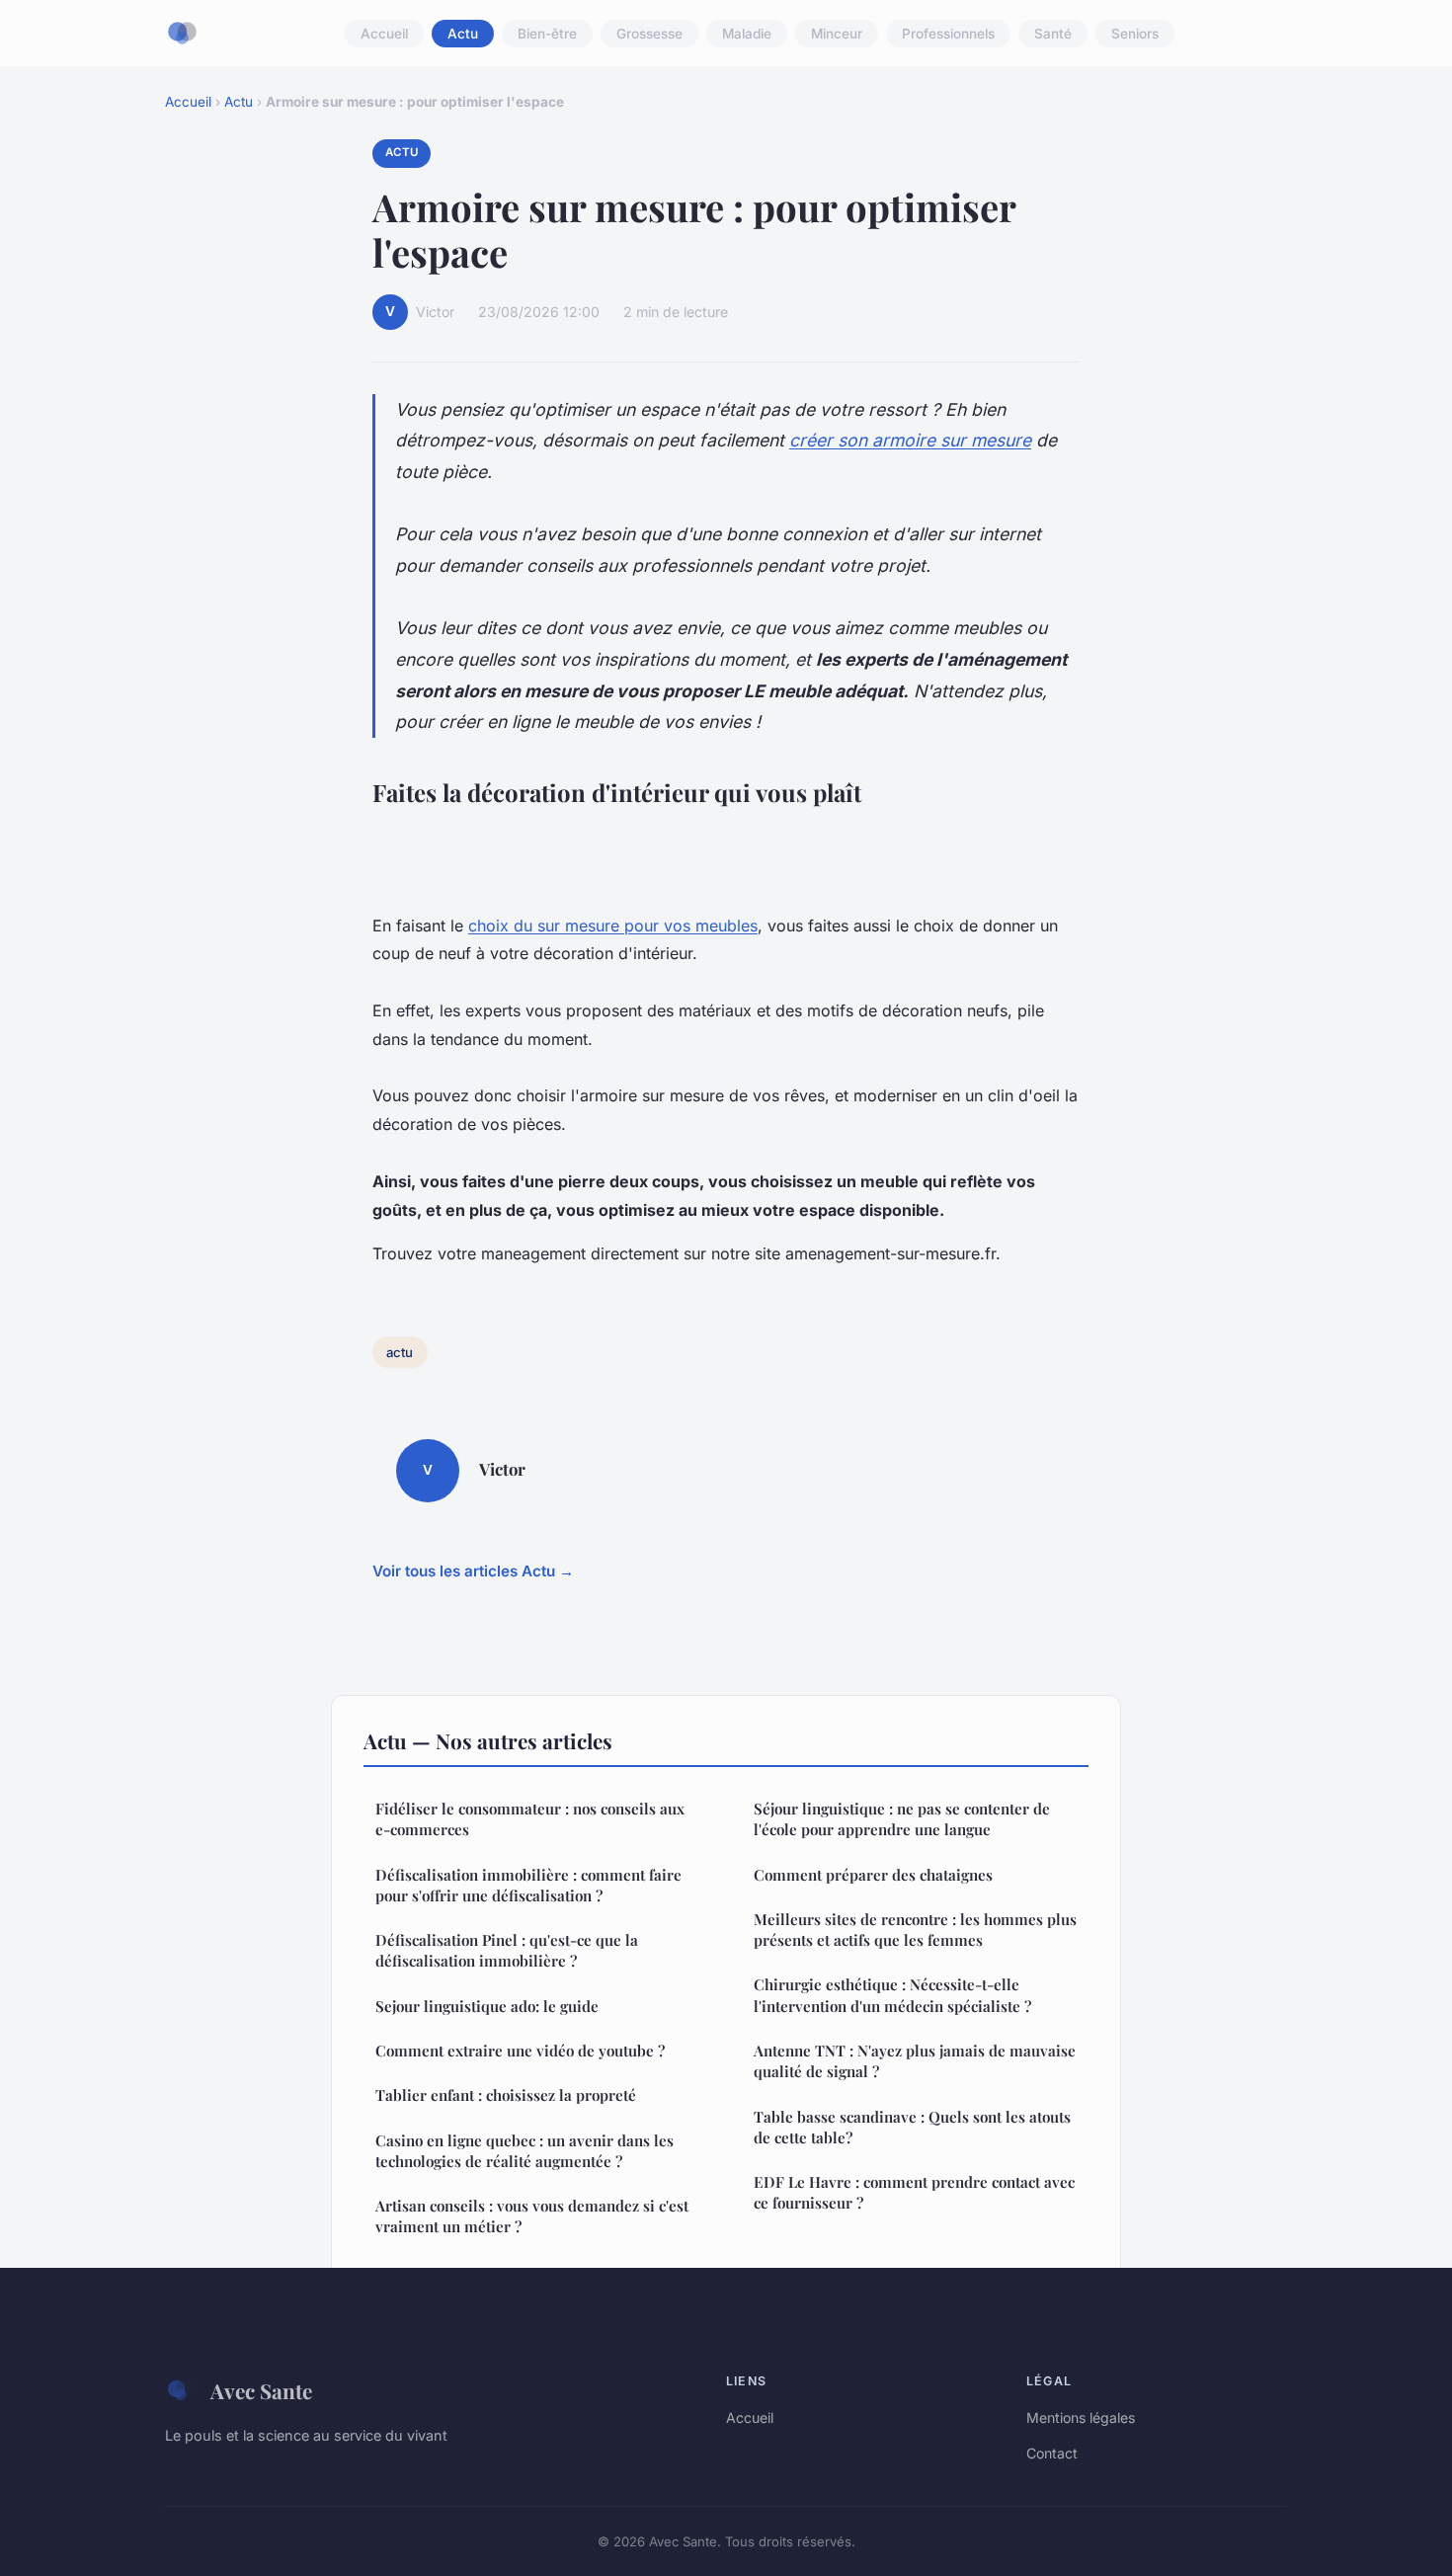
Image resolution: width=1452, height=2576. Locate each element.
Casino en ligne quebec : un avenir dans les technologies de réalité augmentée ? (524, 2151)
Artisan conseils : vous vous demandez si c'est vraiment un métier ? (532, 2216)
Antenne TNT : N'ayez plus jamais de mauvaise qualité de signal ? (915, 2061)
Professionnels (948, 34)
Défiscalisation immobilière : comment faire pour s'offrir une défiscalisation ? (528, 1885)
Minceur (837, 34)
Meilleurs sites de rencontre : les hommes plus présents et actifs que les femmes (915, 1930)
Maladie (747, 34)
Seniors (1135, 34)
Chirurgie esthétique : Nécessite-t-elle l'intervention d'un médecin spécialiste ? (892, 1995)
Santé (1053, 34)
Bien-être (547, 34)
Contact (1052, 2453)
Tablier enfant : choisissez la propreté (506, 2095)
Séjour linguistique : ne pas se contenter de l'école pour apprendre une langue (902, 1819)
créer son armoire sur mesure (910, 440)
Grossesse (649, 34)
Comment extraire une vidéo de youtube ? (520, 2051)
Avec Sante (261, 2390)
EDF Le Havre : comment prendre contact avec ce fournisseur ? (914, 2192)
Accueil (384, 34)
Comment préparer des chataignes (873, 1875)
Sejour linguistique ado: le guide (487, 2006)
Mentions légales (1081, 2417)
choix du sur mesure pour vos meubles (613, 926)
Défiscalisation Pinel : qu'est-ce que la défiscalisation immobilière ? (507, 1950)
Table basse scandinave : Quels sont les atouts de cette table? (912, 2127)
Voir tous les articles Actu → (473, 1571)
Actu (463, 34)
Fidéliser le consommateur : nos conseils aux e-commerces (530, 1819)
